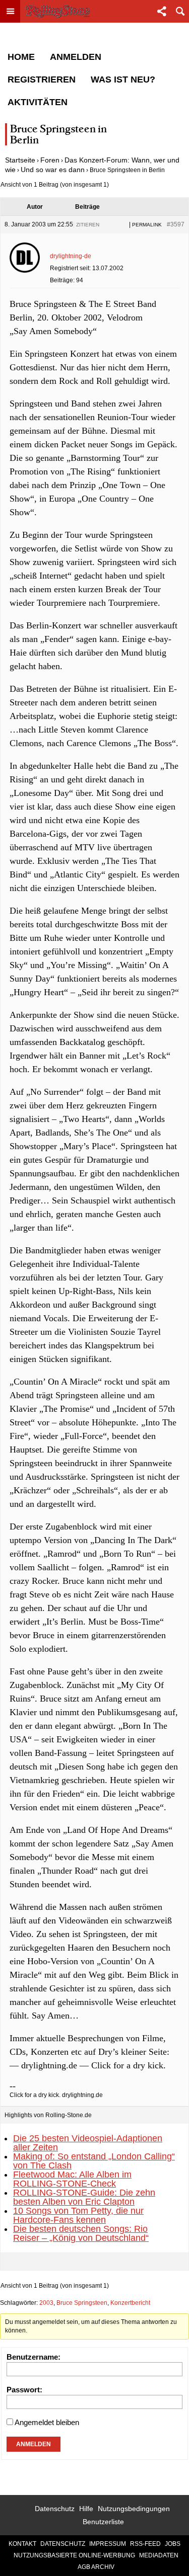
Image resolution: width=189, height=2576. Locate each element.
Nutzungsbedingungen (134, 2509)
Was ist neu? (123, 79)
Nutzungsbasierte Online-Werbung (74, 2555)
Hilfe (86, 2509)
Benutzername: (34, 2357)
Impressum (108, 2544)
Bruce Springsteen (82, 2303)
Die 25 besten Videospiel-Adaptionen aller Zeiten (88, 2143)
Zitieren (88, 225)
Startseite (20, 160)
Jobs (173, 2544)
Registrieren (42, 79)
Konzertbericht (130, 2303)
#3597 (176, 224)
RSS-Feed (145, 2544)
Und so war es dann (53, 170)
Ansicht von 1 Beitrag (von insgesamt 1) (55, 185)
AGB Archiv (96, 2567)
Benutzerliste (103, 2522)
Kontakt (22, 2544)
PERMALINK (147, 225)
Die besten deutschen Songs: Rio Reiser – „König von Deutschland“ (81, 2233)
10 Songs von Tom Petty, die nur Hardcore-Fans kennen (78, 2215)
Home (21, 57)
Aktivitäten (38, 102)
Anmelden (76, 57)
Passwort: (24, 2390)
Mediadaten (159, 2555)
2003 (46, 2303)
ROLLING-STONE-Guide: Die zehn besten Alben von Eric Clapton (84, 2197)
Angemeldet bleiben (47, 2422)
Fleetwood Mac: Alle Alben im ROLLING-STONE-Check (72, 2179)
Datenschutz (55, 2509)
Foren (50, 160)
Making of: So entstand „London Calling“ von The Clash (94, 2161)
